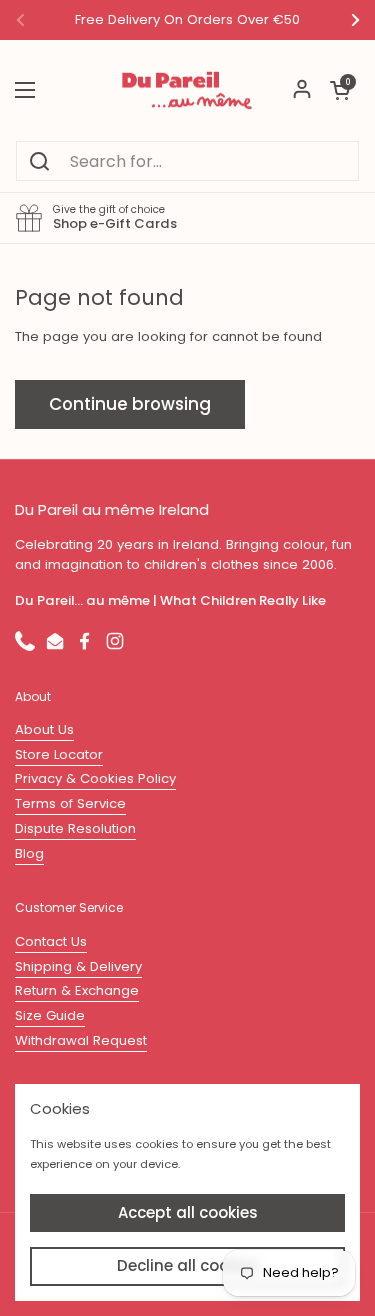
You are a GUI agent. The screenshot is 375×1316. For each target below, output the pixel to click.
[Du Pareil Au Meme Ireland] (187, 90)
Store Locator (59, 754)
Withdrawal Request (81, 1040)
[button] (340, 90)
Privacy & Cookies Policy (95, 778)
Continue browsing (130, 404)
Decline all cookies (188, 1265)
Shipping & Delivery (78, 966)
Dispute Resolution (75, 828)
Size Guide (50, 1015)
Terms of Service (70, 803)
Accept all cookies (188, 1212)
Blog (29, 853)
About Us (44, 729)
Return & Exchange (77, 990)
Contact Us (51, 941)
